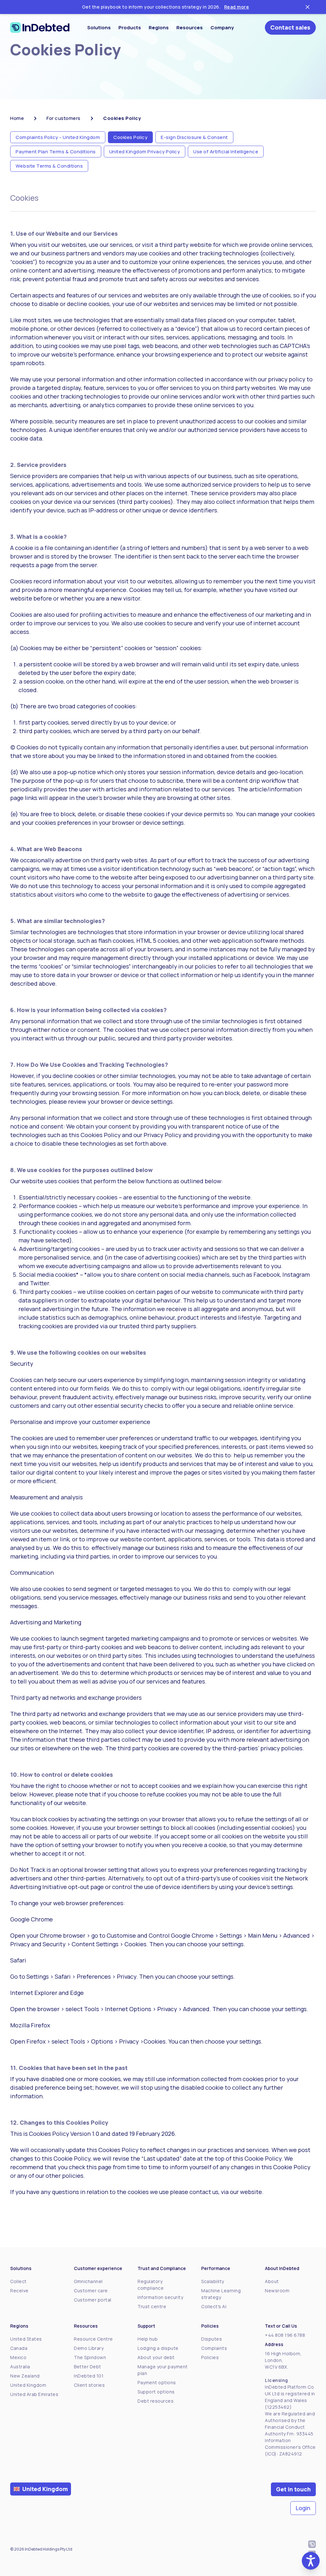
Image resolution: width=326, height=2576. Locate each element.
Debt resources (156, 2401)
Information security (160, 2297)
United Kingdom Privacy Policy (145, 152)
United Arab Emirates (34, 2394)
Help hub (148, 2339)
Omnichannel (88, 2281)
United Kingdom (28, 2385)
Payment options (157, 2382)
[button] (311, 2561)
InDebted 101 (89, 2376)
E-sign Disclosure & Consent (194, 137)
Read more (237, 7)
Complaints (214, 2348)
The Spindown (90, 2357)
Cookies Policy (130, 137)
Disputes (212, 2339)
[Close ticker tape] (308, 7)
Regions (159, 28)
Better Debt (88, 2367)
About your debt (156, 2357)
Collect (18, 2281)
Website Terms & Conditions (49, 166)
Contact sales (290, 27)
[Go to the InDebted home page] (40, 28)
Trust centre (152, 2306)
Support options (156, 2392)
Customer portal (93, 2300)
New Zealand (25, 2376)
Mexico (18, 2357)
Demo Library (89, 2348)
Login (303, 2508)
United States (26, 2339)
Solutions (99, 28)
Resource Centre (93, 2339)
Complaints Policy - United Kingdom (58, 137)
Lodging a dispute (158, 2348)
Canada (19, 2348)
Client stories (89, 2385)
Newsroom (277, 2291)
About (272, 2281)
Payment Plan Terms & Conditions (56, 152)
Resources (190, 28)
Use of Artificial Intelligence (226, 152)
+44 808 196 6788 (285, 2335)
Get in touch (293, 2489)
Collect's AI (214, 2306)
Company (222, 28)
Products (130, 28)
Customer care (91, 2291)
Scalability (213, 2281)
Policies (210, 2357)
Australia (20, 2367)
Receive (19, 2291)
